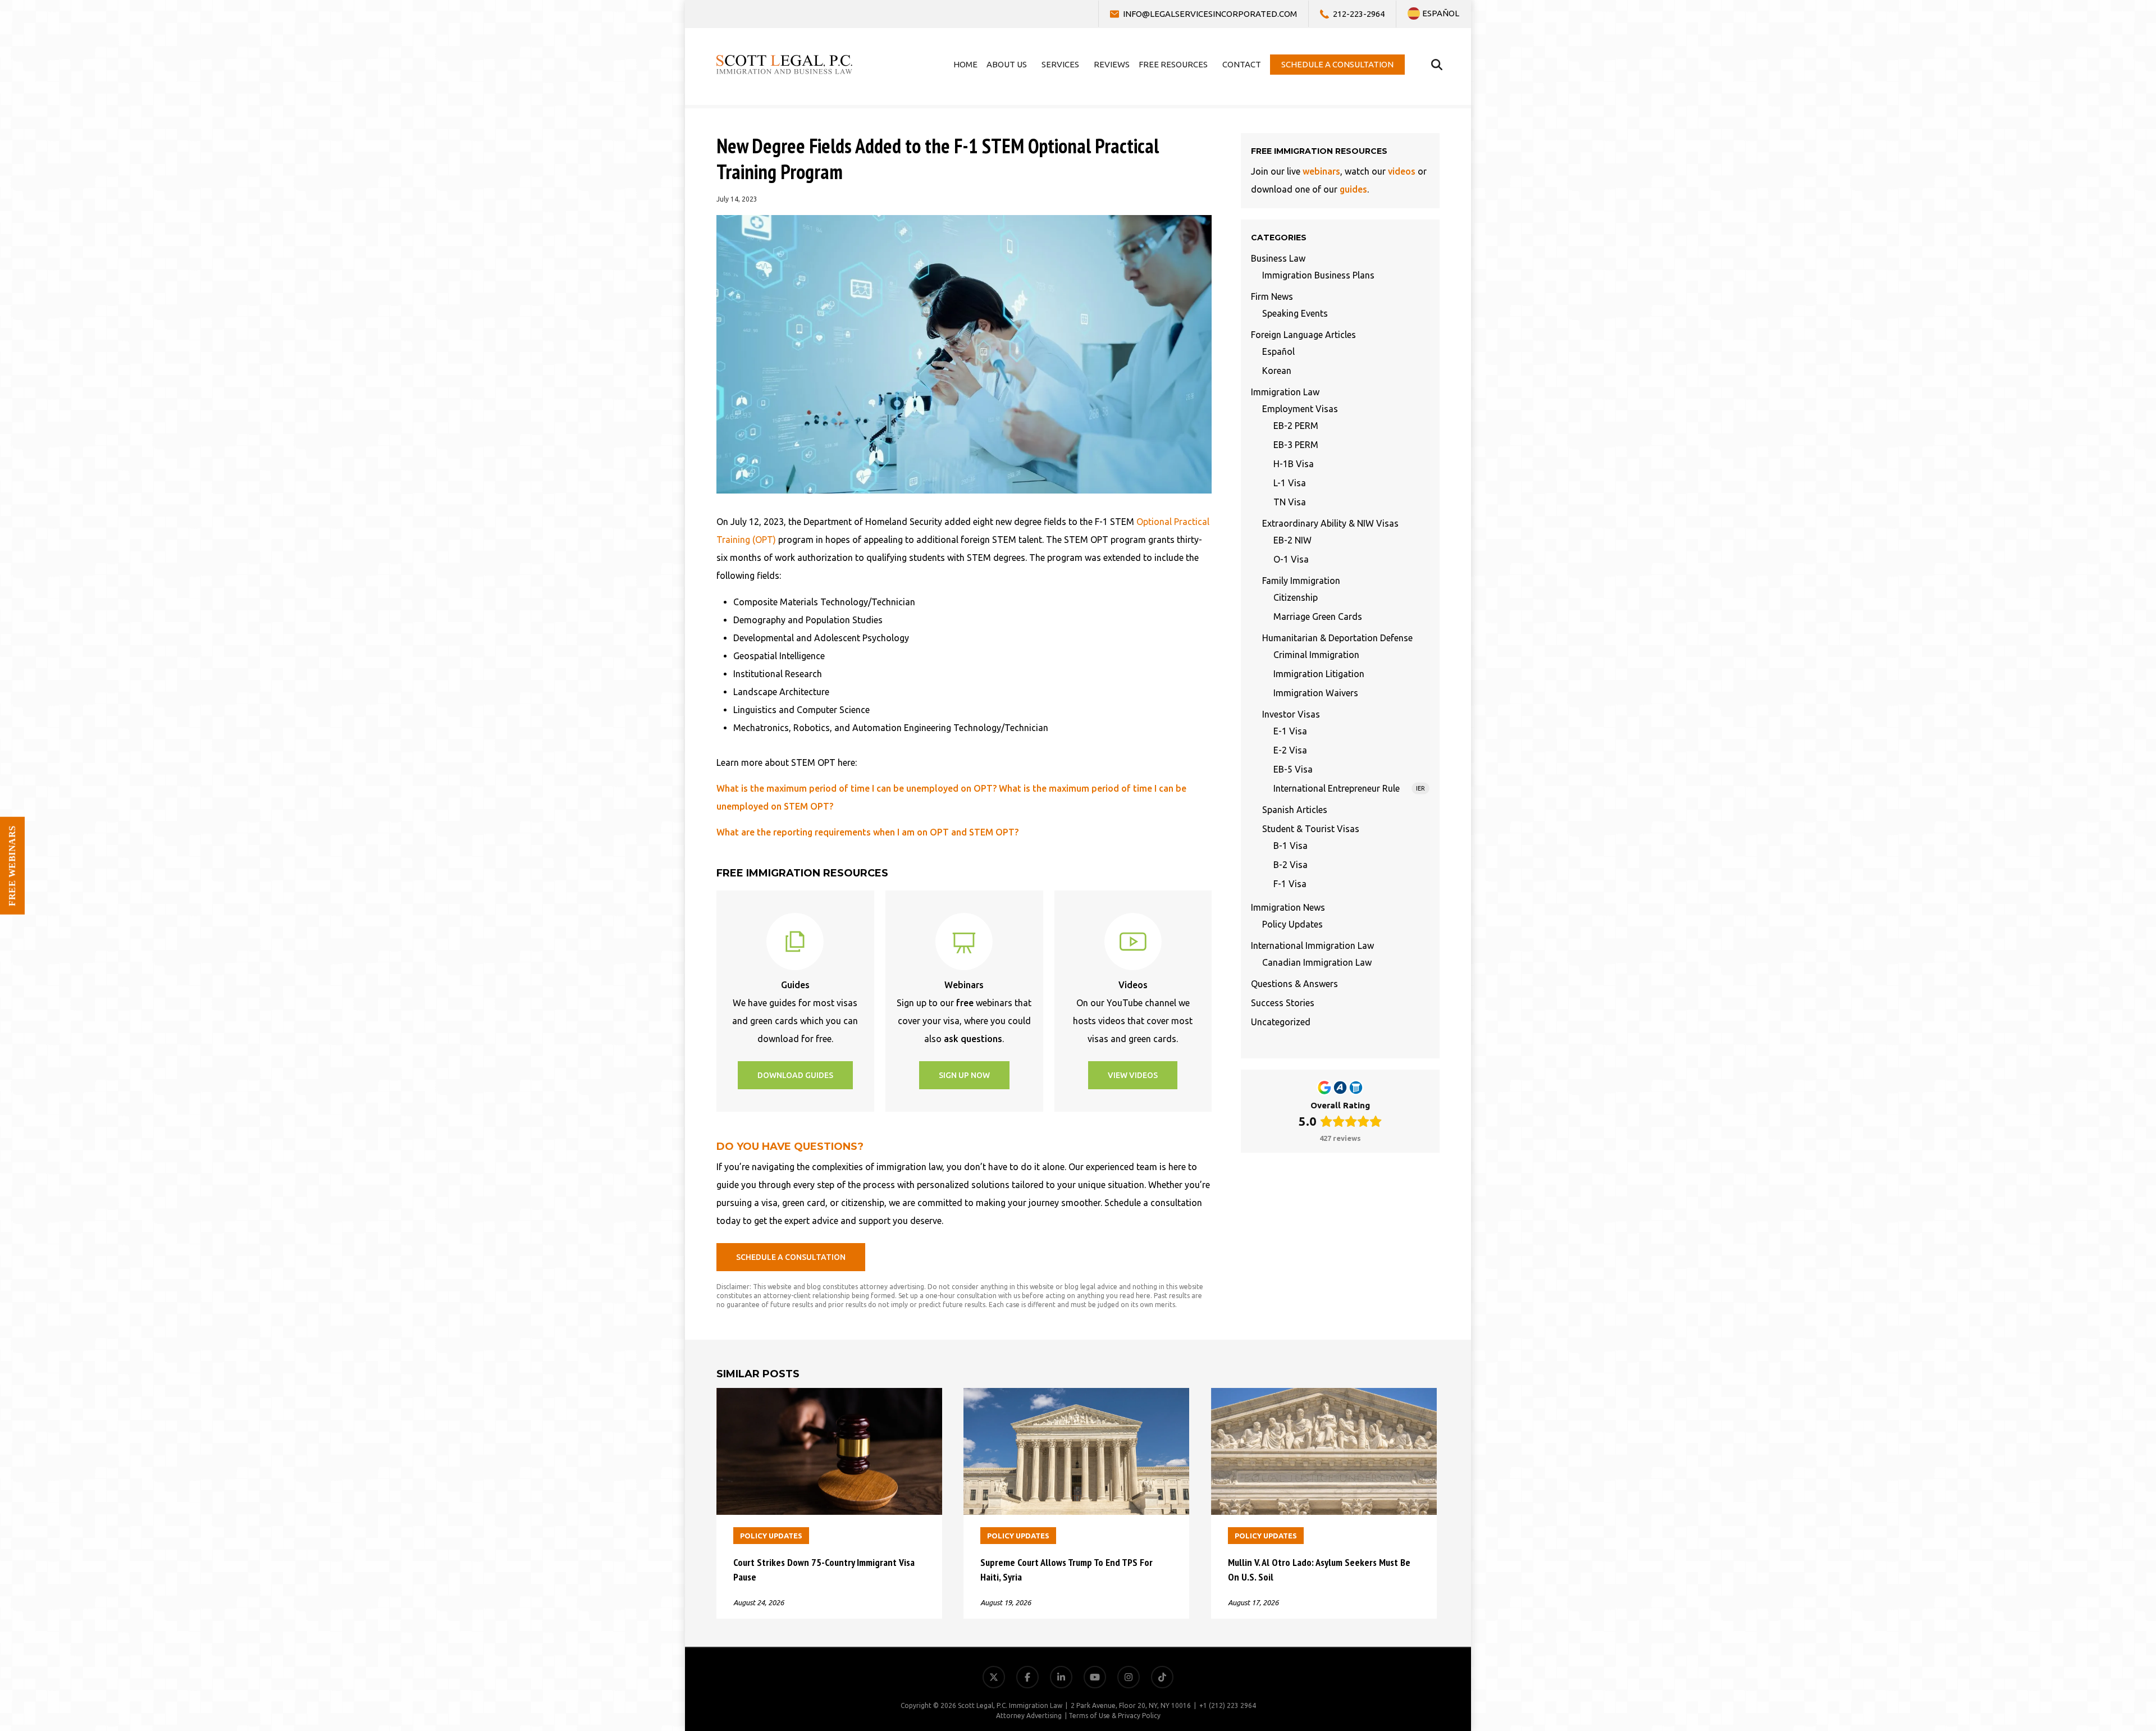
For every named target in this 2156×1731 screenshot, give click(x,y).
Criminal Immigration (1316, 655)
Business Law (1278, 258)
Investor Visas (1291, 714)
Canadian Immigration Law (1317, 962)
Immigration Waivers (1316, 693)
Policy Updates (1292, 924)
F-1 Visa (1290, 884)
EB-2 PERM (1296, 426)
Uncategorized (1281, 1022)
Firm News (1272, 296)
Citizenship (1296, 597)
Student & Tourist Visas (1311, 829)
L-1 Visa (1290, 483)
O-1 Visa (1291, 559)
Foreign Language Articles (1303, 335)
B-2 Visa (1291, 865)
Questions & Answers (1294, 984)
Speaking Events (1295, 313)
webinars (1321, 171)
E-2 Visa (1290, 750)
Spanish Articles (1295, 810)
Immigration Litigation (1319, 674)
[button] (795, 1075)
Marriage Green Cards (1318, 616)
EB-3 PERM (1296, 445)
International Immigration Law (1312, 946)
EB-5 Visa (1293, 769)
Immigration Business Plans (1318, 275)
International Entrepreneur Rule (1349, 788)
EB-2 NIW (1292, 540)
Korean (1277, 371)
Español (1278, 351)
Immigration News (1288, 907)
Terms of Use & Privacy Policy (1114, 1716)
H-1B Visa (1294, 464)
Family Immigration (1301, 581)
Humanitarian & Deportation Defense (1337, 638)
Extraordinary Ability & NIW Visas (1330, 523)
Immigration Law (1285, 392)
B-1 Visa (1291, 846)
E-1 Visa (1290, 731)
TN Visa (1290, 502)
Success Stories (1283, 1003)
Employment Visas (1300, 409)
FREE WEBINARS (12, 866)
